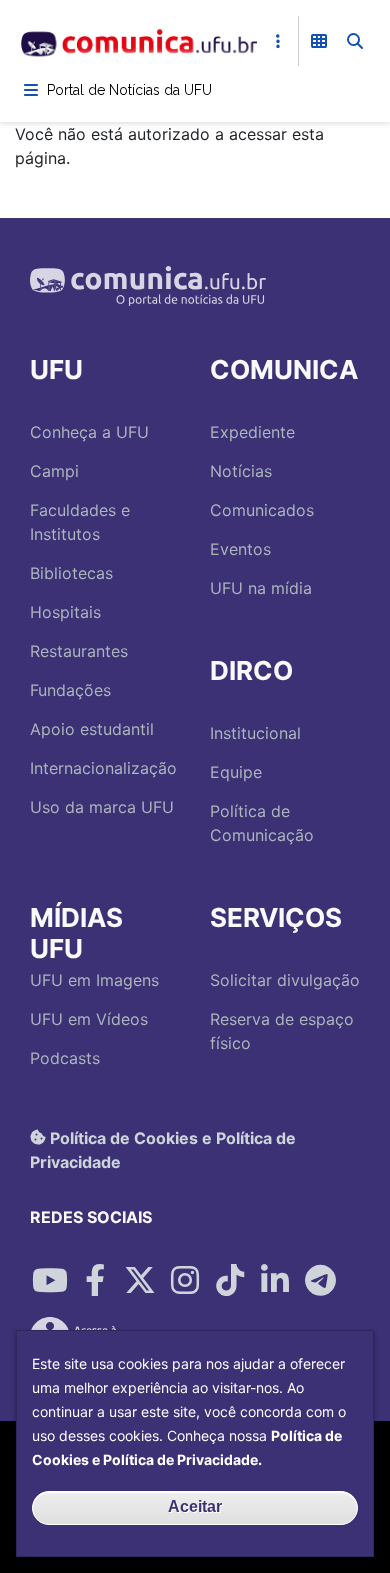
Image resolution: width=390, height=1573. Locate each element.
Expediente (252, 432)
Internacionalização (103, 768)
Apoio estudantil (92, 729)
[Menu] (31, 90)
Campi (54, 471)
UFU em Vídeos (89, 1019)
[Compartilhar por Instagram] (185, 1281)
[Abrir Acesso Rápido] (278, 41)
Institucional (255, 733)
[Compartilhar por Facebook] (95, 1281)
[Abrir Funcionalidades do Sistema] (319, 41)
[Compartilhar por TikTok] (230, 1281)
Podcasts (65, 1058)
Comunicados (262, 510)
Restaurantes (79, 651)
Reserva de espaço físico (282, 1031)
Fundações (70, 690)
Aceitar (195, 1506)
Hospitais (65, 612)
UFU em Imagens (94, 980)
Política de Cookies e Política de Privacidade (163, 1149)
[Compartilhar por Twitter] (140, 1281)
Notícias (241, 471)
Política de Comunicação (262, 823)
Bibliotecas (71, 573)
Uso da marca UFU (102, 807)
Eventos (240, 549)
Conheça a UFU (89, 432)
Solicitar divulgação (285, 980)
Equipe (236, 772)
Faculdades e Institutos (80, 522)
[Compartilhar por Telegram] (320, 1281)
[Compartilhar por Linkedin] (275, 1281)
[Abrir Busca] (355, 41)
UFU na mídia (261, 588)
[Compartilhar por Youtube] (50, 1281)
